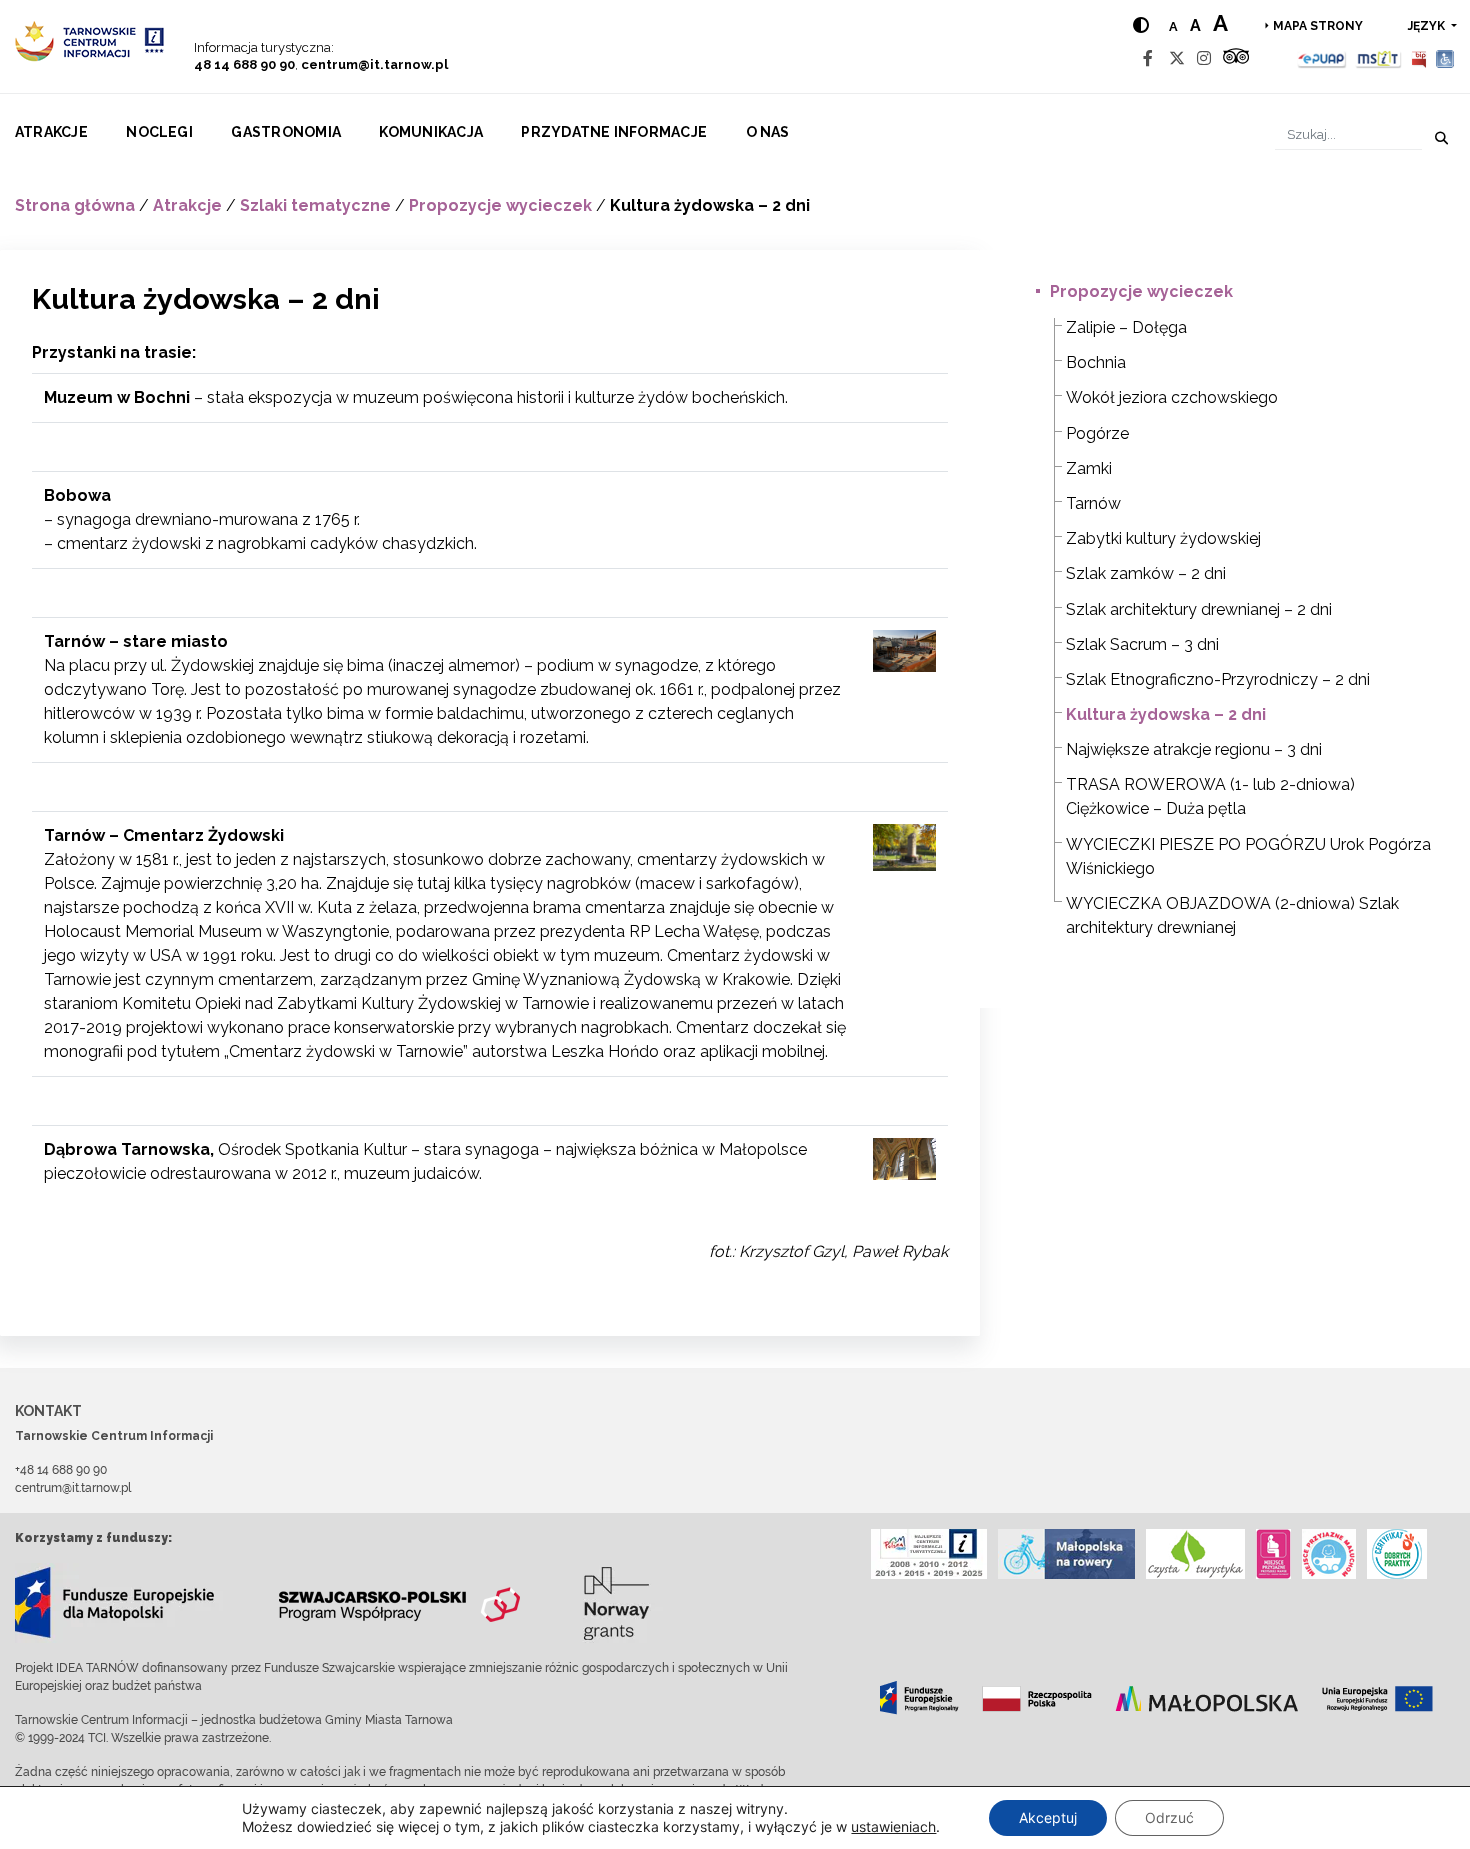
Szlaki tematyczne (315, 205)
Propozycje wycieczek (500, 205)
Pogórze (1097, 433)
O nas (768, 132)
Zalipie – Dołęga (1126, 327)
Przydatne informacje (614, 132)
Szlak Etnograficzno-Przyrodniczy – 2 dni (1218, 679)
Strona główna (75, 205)
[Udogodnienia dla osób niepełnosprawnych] (1445, 58)
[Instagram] (1204, 58)
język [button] (1428, 26)
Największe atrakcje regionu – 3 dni (1194, 749)
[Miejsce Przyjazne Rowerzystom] (1066, 1554)
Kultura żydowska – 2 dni (1166, 714)
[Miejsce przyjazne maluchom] (1329, 1554)
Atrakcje (51, 132)
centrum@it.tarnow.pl (374, 64)
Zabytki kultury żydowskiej (1163, 538)
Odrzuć (1169, 1817)
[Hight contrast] (1141, 25)
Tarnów (1093, 503)
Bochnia (1096, 362)
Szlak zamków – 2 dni (1146, 573)
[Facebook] (1148, 58)
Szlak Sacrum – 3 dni (1142, 644)
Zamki (1089, 468)
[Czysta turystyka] (1195, 1554)
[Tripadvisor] (1236, 58)
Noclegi (159, 132)
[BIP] (1419, 58)
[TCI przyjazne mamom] (1273, 1554)
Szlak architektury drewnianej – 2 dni (1199, 609)
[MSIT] (1378, 58)
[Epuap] (1322, 58)
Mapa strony (1318, 26)
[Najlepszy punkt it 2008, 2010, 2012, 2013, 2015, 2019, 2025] (929, 1554)
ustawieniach (893, 1826)
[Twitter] (1177, 58)
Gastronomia (286, 132)
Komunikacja (431, 132)
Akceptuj (1048, 1817)
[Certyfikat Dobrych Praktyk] (1397, 1554)
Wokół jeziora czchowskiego (1172, 397)
